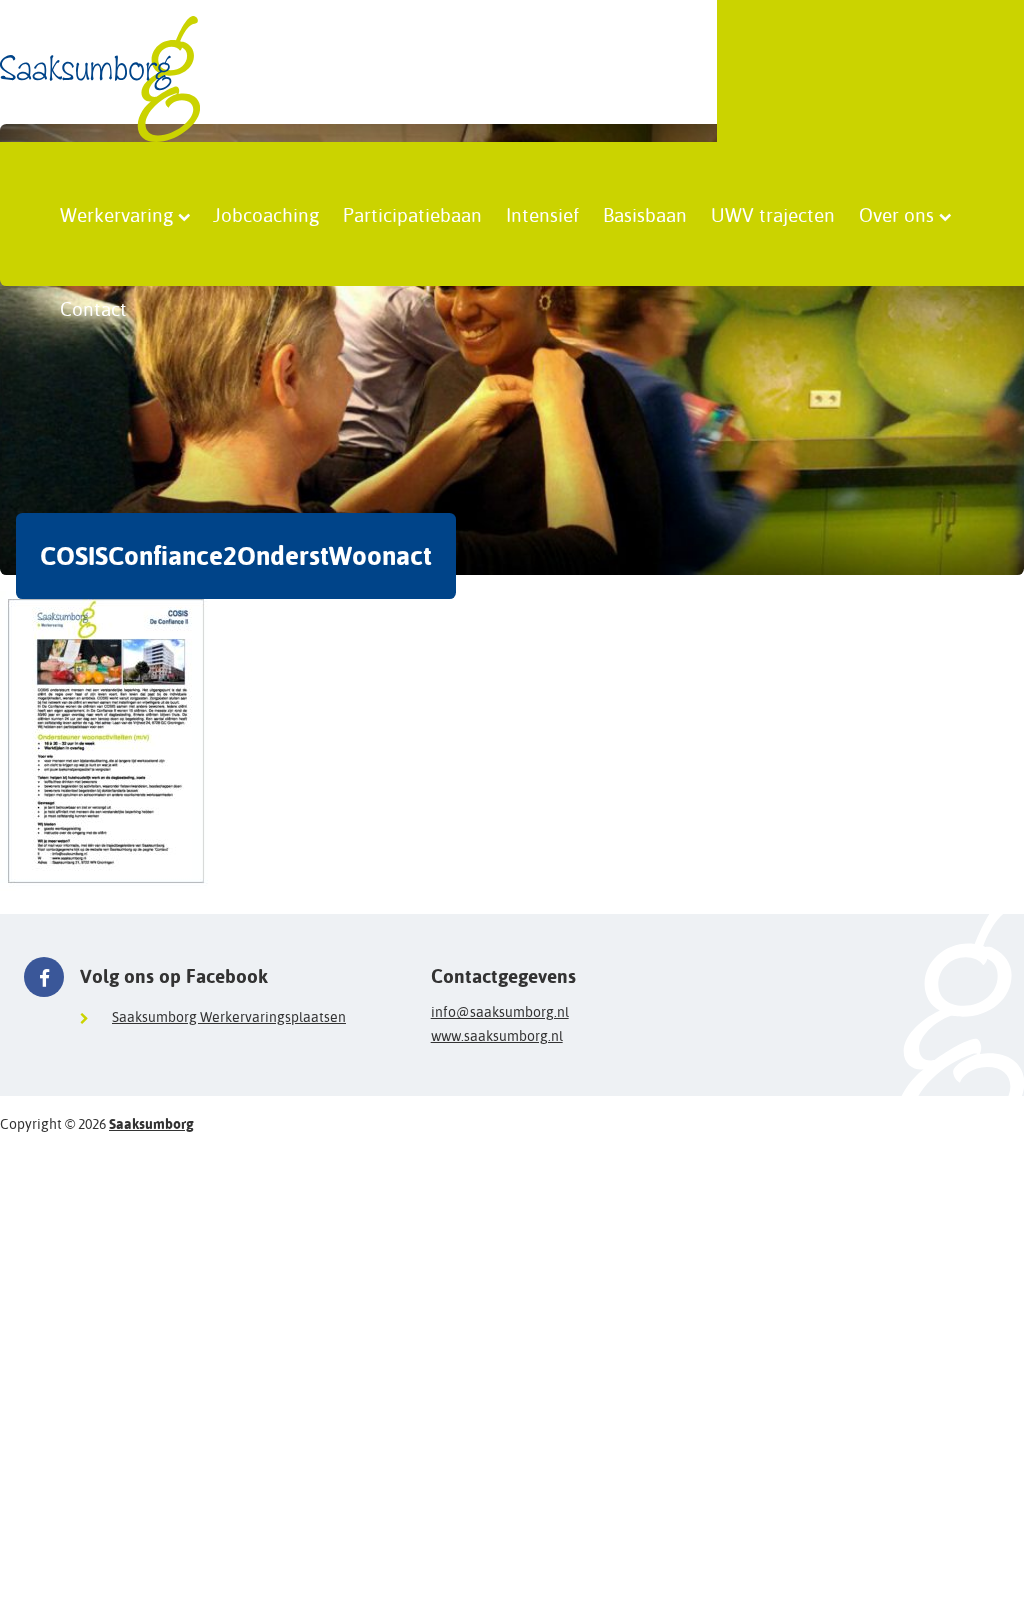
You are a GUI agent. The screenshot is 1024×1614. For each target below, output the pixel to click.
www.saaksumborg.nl (497, 1036)
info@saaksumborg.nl (500, 1012)
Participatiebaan (412, 214)
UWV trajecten (773, 214)
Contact (93, 309)
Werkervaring (116, 214)
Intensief (542, 214)
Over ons (896, 214)
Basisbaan (645, 214)
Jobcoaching (266, 214)
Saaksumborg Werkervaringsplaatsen (229, 1017)
